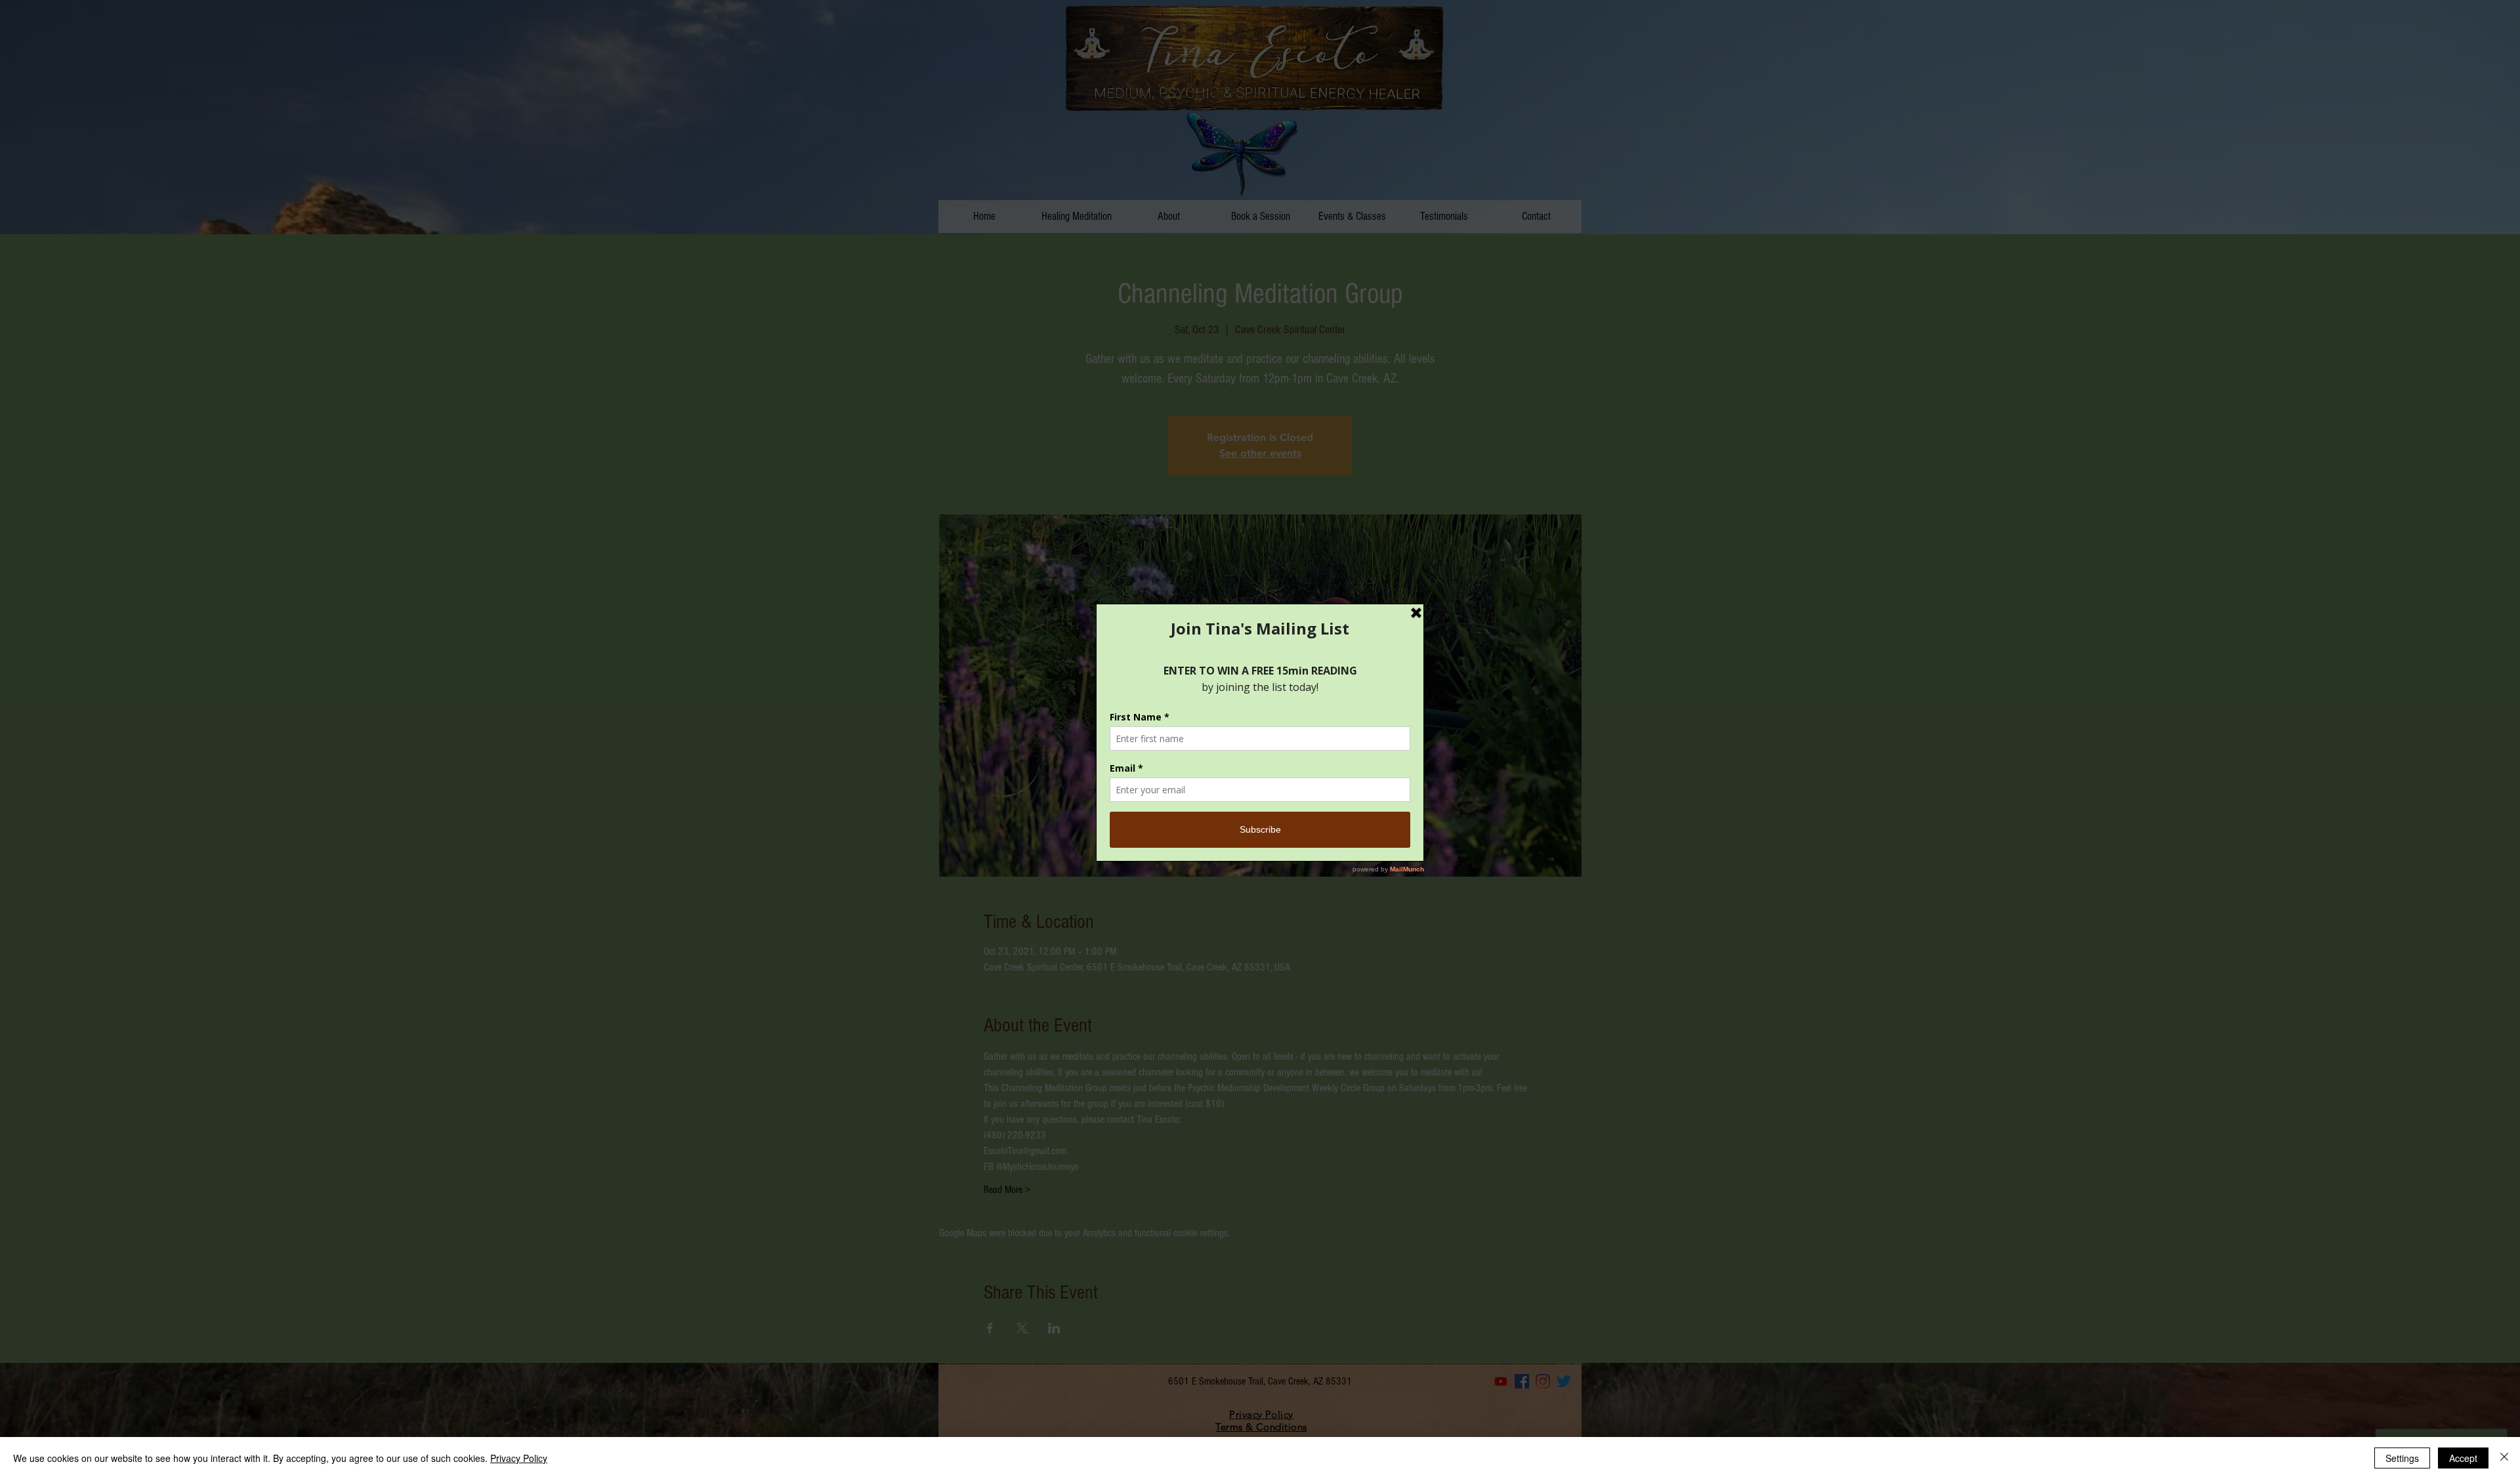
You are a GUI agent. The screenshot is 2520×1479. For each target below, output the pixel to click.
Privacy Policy (519, 1458)
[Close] (2504, 1458)
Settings (2402, 1458)
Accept (2463, 1458)
